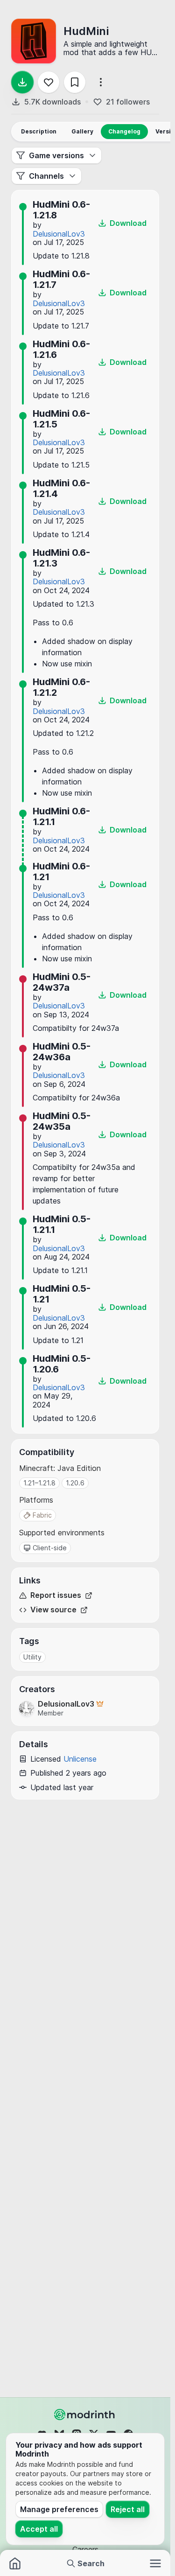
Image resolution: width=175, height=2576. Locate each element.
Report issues (56, 1595)
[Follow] (49, 82)
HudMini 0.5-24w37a (62, 982)
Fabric (42, 1515)
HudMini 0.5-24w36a (62, 1052)
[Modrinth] (85, 2415)
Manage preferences (59, 2509)
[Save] (75, 82)
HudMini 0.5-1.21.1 (62, 1224)
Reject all (128, 2509)
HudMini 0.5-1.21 (62, 1294)
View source (53, 1610)
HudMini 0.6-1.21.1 (61, 816)
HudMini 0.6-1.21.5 (61, 419)
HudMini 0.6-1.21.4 (61, 488)
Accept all (39, 2529)
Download (128, 223)
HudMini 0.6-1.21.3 (61, 558)
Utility (32, 1657)
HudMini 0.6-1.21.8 (61, 210)
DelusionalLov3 (59, 234)
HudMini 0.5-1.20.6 (62, 1364)
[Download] (22, 82)
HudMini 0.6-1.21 (61, 871)
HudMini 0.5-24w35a (62, 1121)
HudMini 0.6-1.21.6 (61, 349)
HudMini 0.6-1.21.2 (61, 687)
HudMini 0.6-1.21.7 (61, 279)
